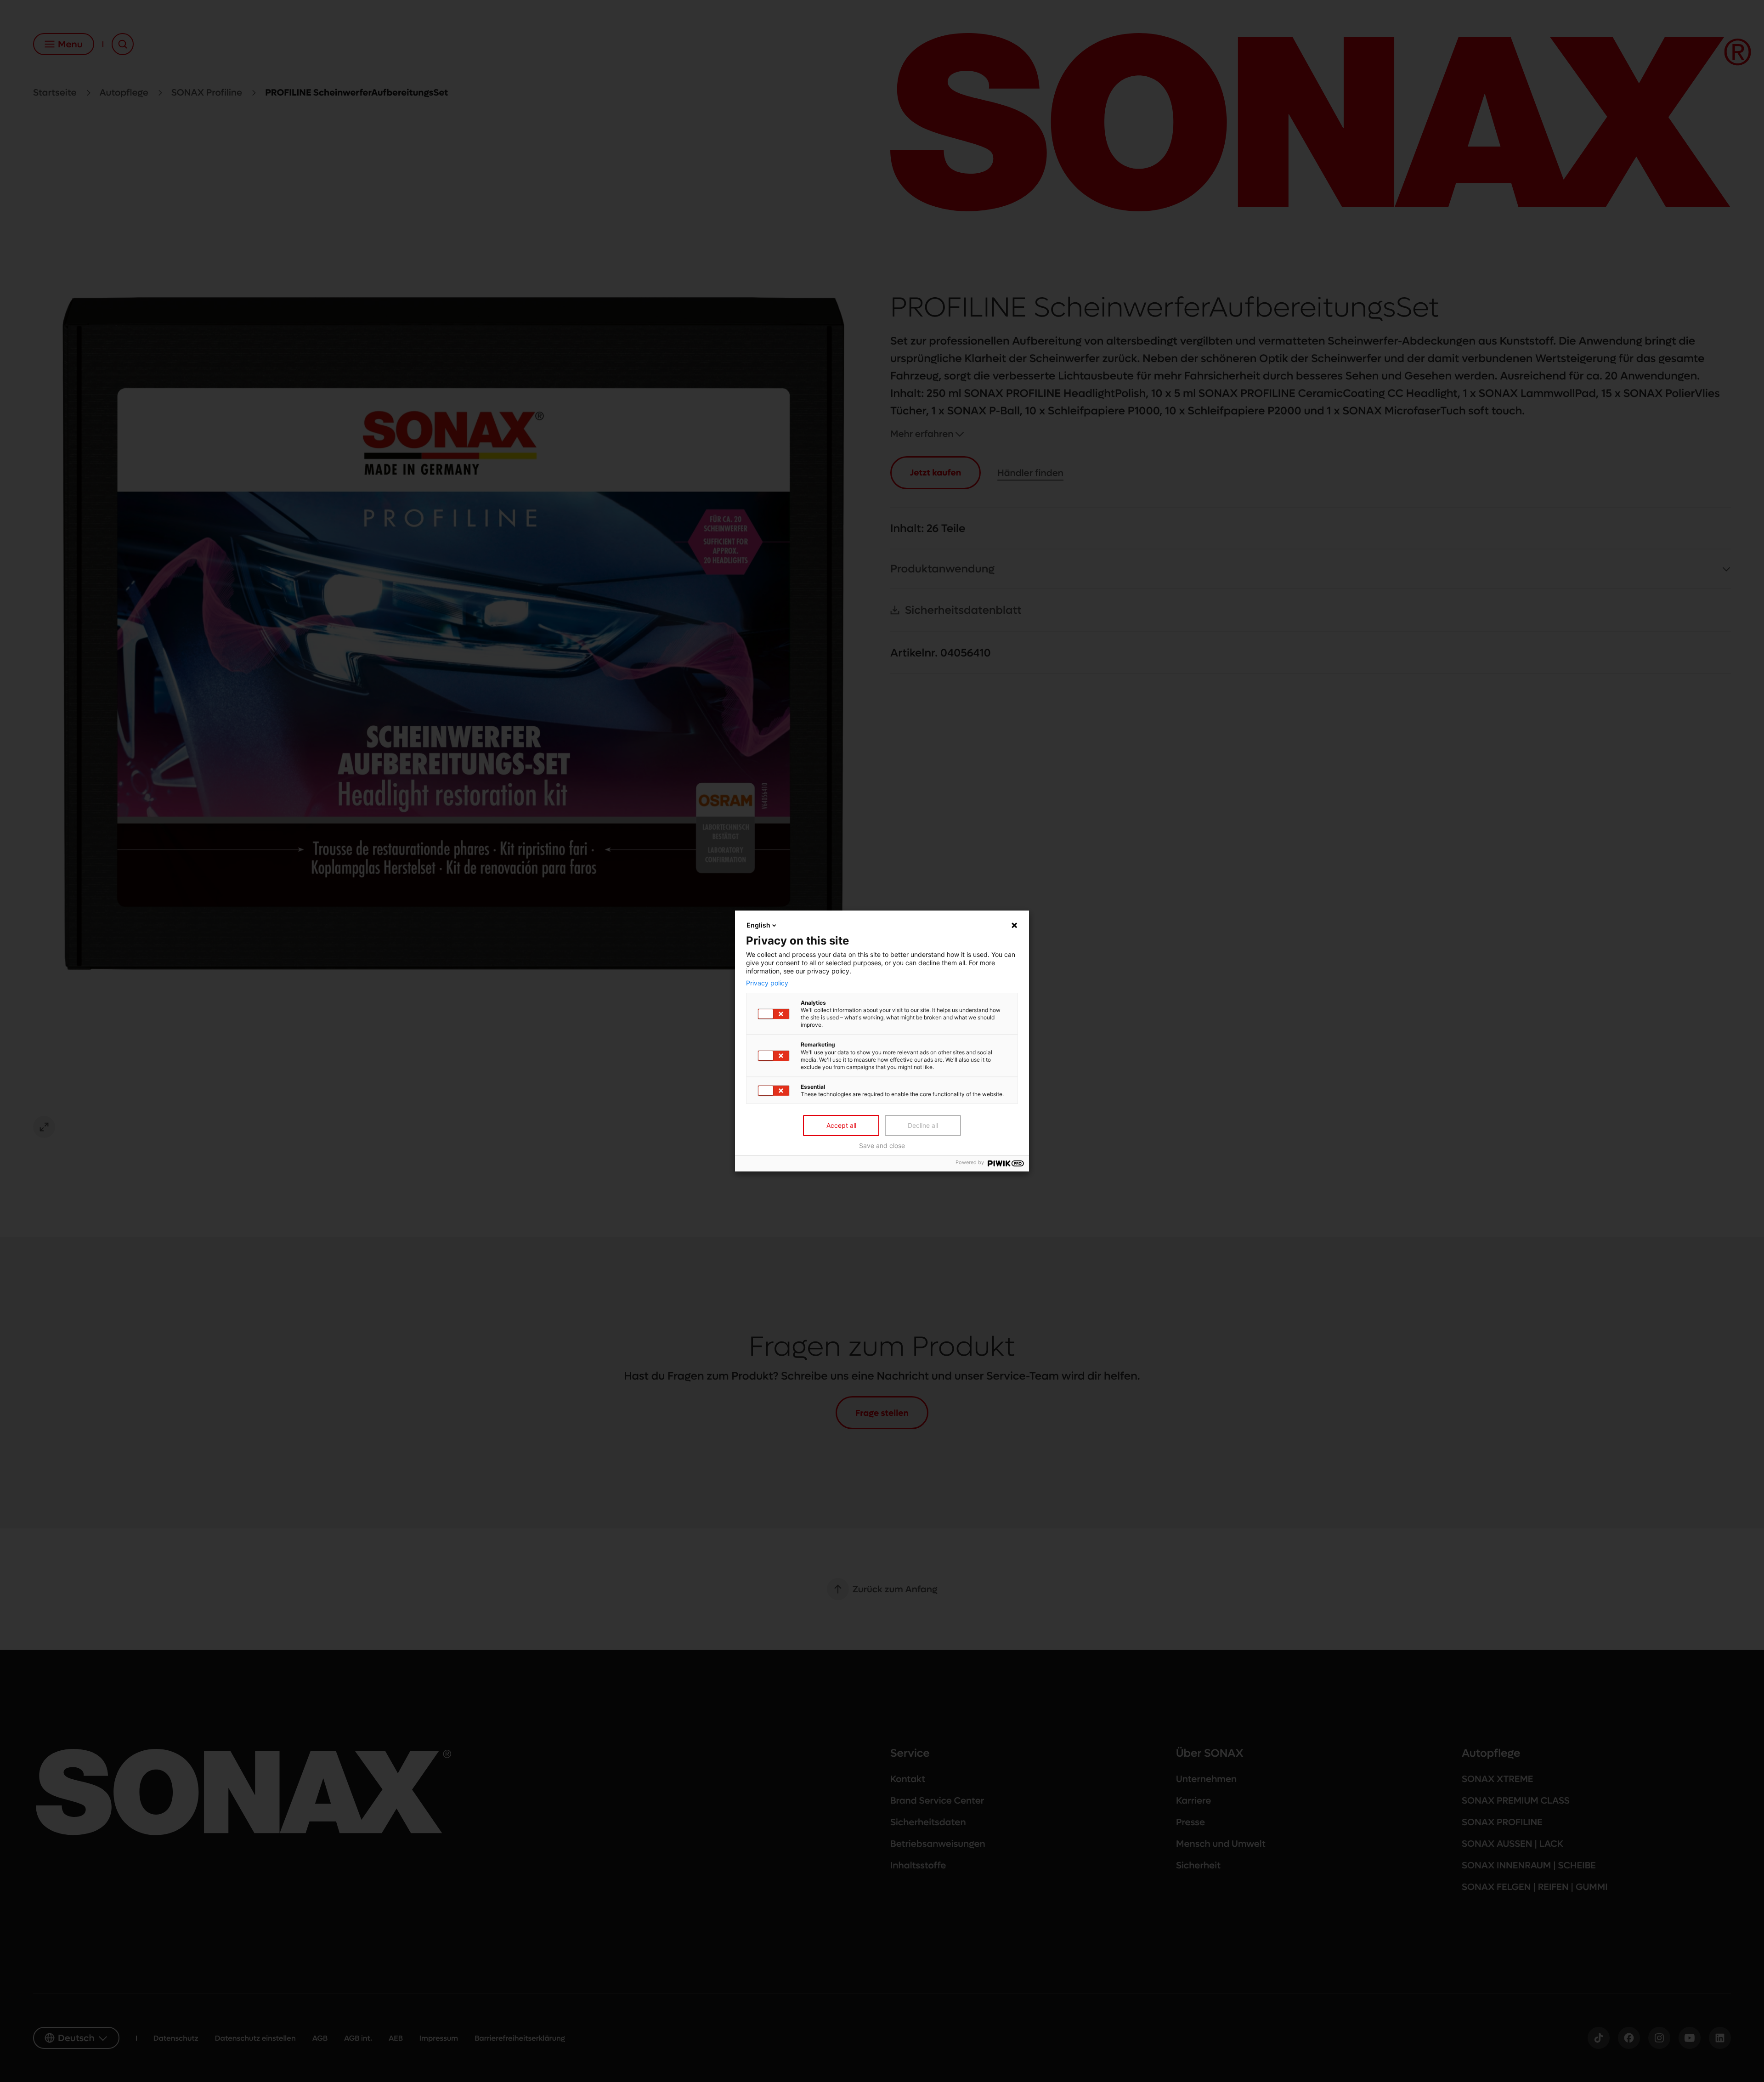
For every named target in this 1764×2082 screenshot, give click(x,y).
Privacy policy (767, 983)
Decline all (923, 1125)
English (758, 925)
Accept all (841, 1125)
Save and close (882, 1146)
